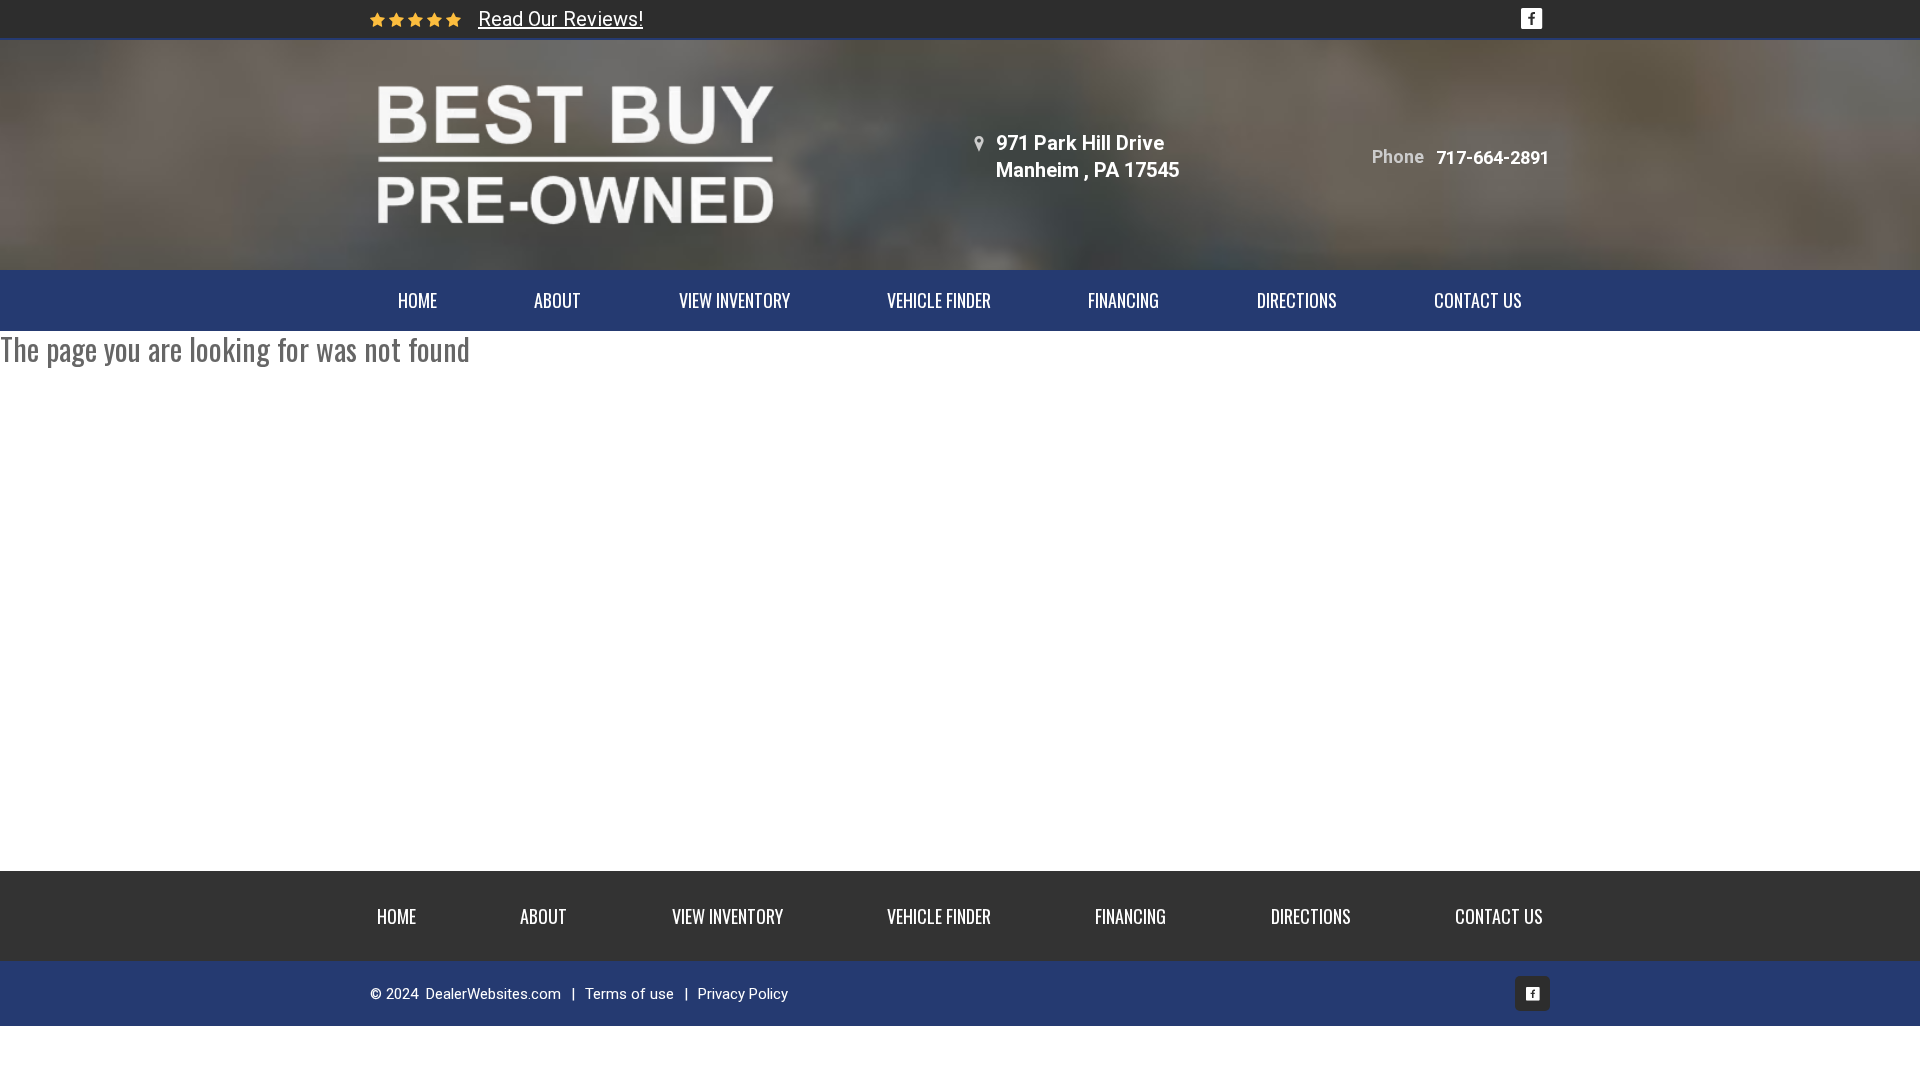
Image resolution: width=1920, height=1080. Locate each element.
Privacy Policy (743, 994)
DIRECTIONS (1297, 300)
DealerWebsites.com (493, 994)
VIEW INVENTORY (734, 300)
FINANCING (1123, 300)
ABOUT (557, 300)
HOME (417, 300)
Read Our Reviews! (560, 19)
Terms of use (629, 994)
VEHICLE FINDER (939, 300)
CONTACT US (1478, 300)
